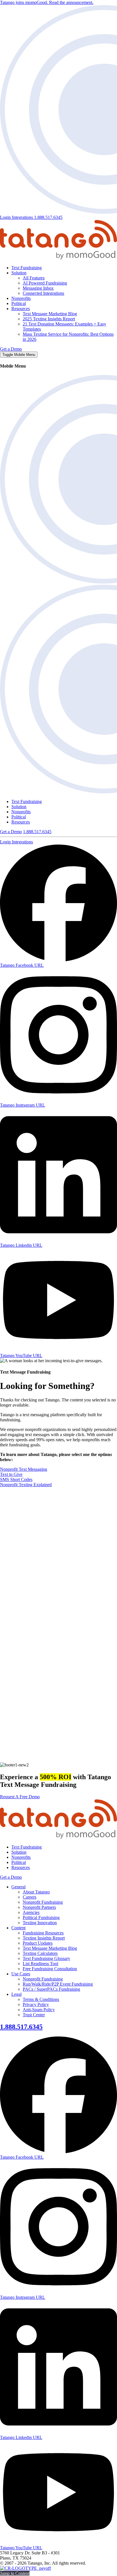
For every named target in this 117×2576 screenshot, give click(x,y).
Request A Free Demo (20, 1797)
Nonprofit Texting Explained (26, 1485)
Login (6, 217)
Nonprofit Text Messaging (24, 1469)
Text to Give (11, 1474)
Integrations (23, 217)
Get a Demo (11, 349)
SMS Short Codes (16, 1479)
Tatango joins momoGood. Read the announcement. (47, 2)
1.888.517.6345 (48, 217)
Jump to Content (15, 2573)
